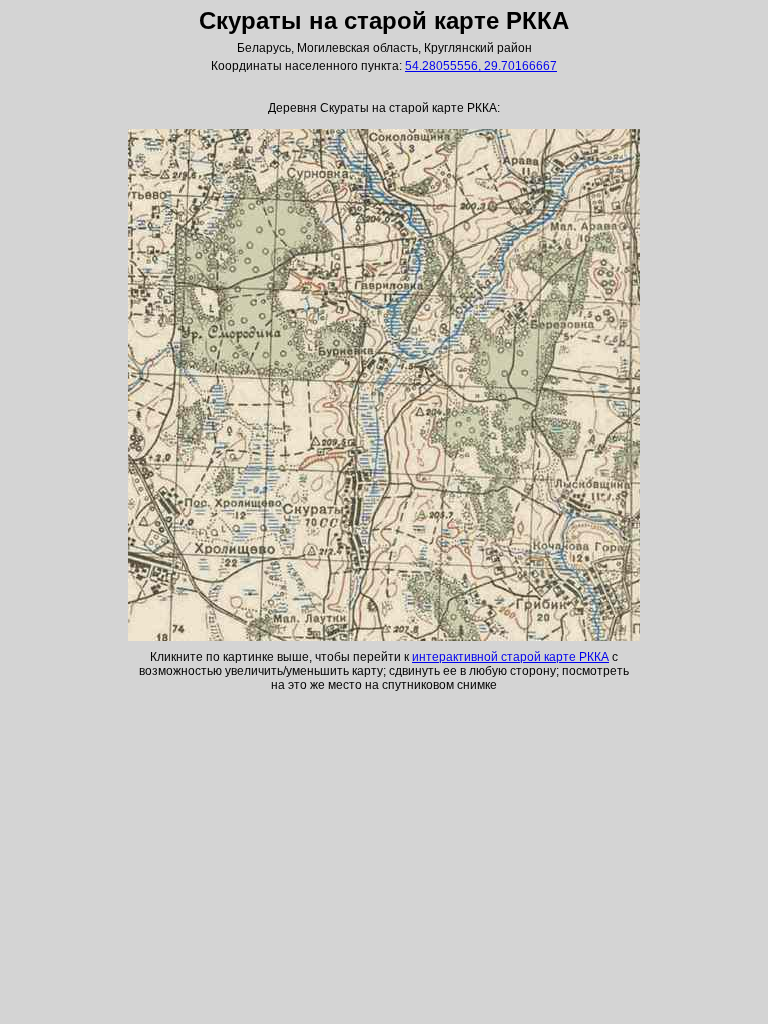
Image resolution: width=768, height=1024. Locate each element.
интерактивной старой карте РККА (510, 657)
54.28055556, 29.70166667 (481, 66)
